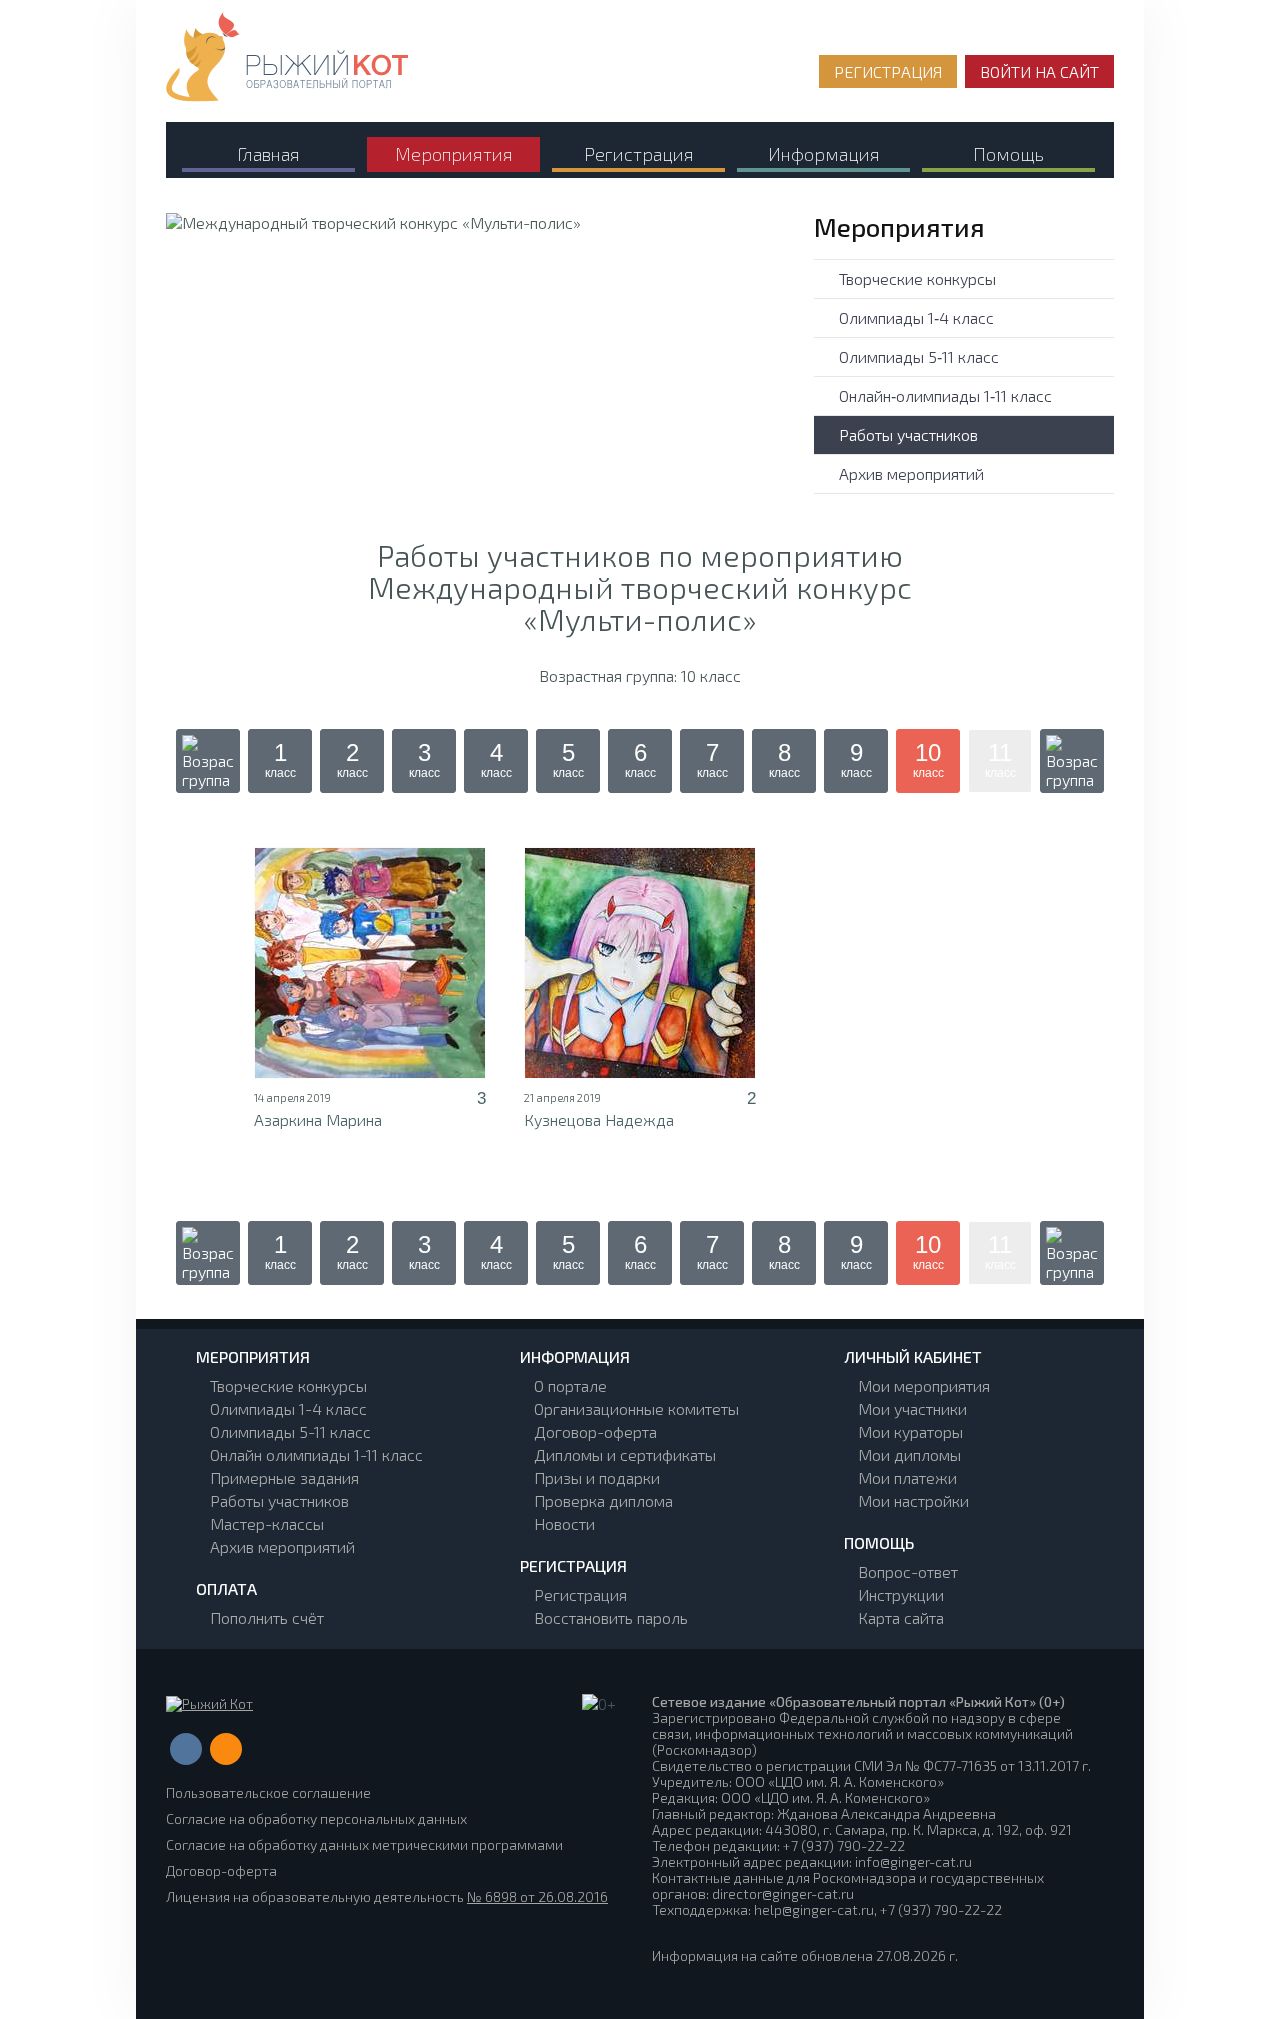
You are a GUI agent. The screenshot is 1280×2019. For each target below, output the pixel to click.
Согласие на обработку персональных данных (316, 1818)
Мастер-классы (267, 1523)
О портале (570, 1385)
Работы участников (908, 434)
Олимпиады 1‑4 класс (916, 317)
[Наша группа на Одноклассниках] (226, 1749)
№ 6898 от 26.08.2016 (537, 1896)
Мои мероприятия (924, 1385)
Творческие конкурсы (917, 278)
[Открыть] (370, 963)
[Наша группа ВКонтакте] (186, 1749)
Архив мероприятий (911, 473)
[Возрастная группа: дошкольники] (208, 761)
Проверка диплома (603, 1500)
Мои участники (912, 1408)
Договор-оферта (595, 1431)
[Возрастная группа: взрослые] (1072, 761)
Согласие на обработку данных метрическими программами (364, 1844)
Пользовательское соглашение (268, 1792)
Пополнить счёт (267, 1617)
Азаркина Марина (318, 1119)
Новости (564, 1523)
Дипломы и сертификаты (625, 1454)
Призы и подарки (597, 1477)
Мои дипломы (909, 1454)
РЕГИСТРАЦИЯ (888, 71)
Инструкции (901, 1594)
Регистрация (580, 1594)
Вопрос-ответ (908, 1571)
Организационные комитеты (636, 1408)
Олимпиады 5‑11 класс (919, 356)
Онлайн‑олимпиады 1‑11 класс (945, 395)
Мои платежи (907, 1477)
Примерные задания (284, 1477)
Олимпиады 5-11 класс (290, 1431)
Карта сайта (901, 1617)
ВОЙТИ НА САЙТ (1039, 71)
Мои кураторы (910, 1431)
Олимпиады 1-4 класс (288, 1408)
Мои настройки (913, 1500)
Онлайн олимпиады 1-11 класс (316, 1454)
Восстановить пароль (611, 1617)
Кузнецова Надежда (599, 1119)
